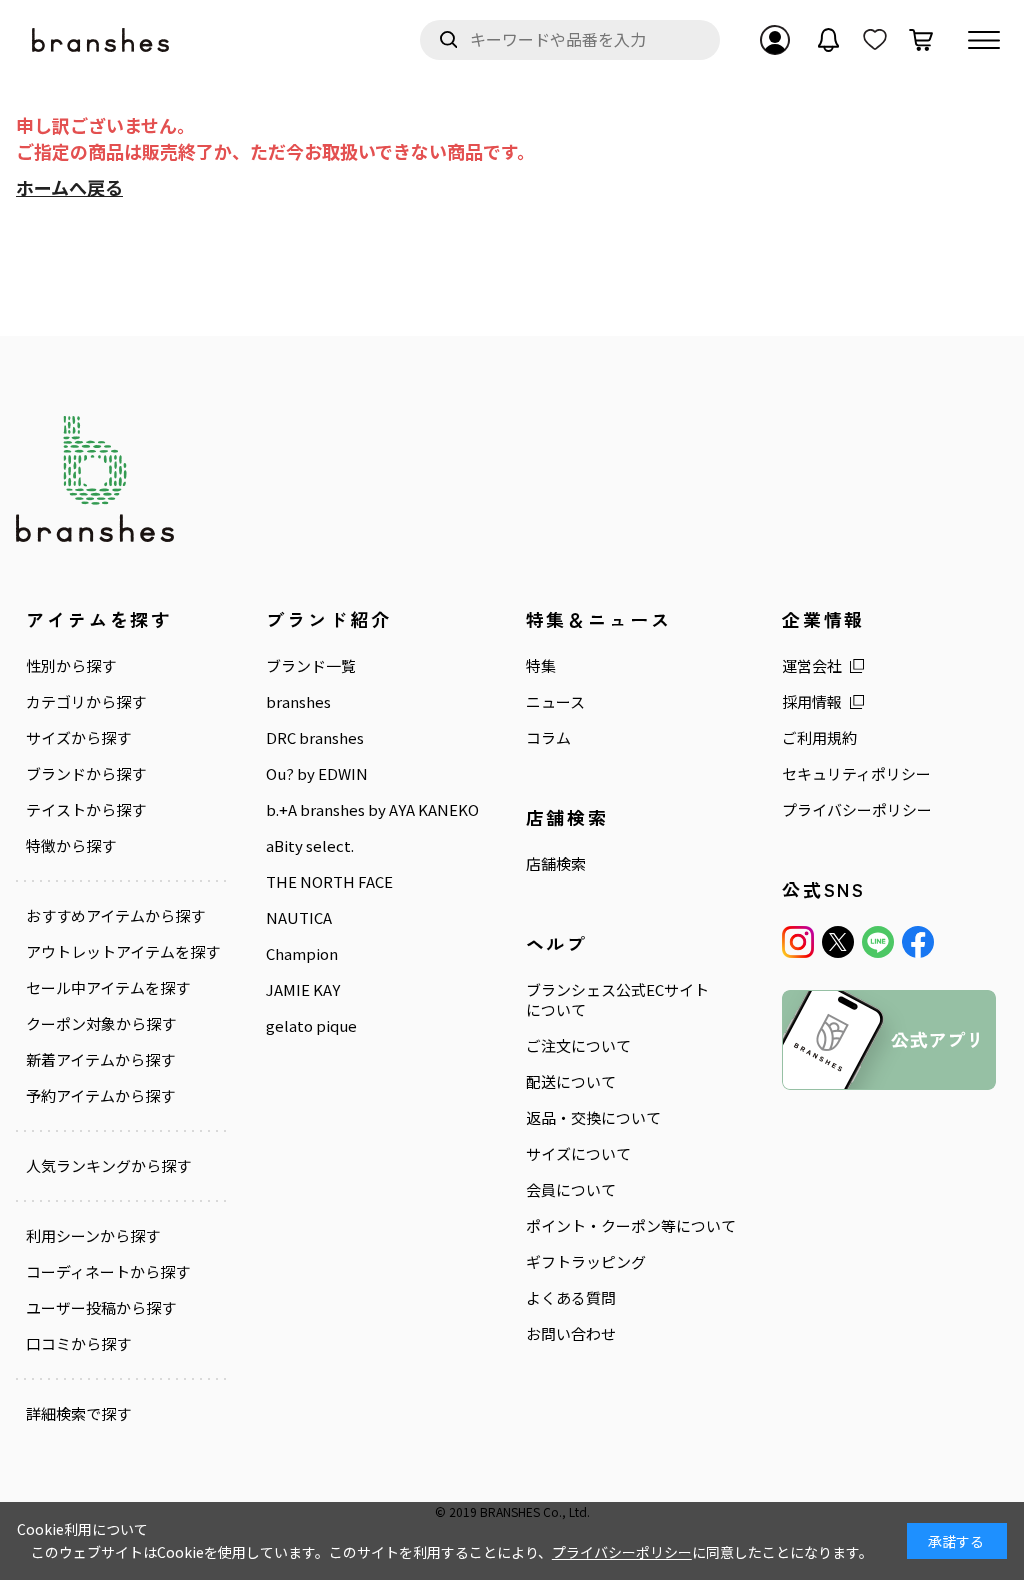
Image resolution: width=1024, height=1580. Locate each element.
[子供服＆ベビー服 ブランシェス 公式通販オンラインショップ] (102, 40)
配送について (571, 1082)
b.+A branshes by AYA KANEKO (372, 810)
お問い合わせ (571, 1334)
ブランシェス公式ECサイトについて (617, 1000)
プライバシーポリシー (857, 810)
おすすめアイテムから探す (115, 916)
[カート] (921, 40)
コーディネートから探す (108, 1272)
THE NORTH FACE (329, 882)
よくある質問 (571, 1298)
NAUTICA (299, 918)
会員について (571, 1190)
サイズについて (578, 1154)
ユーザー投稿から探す (101, 1308)
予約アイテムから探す (100, 1096)
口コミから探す (78, 1344)
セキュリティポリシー (856, 774)
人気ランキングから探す (108, 1166)
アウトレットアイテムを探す (123, 952)
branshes (298, 702)
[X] (838, 942)
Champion (302, 954)
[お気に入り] (875, 40)
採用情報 (812, 702)
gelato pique (311, 1026)
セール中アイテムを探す (108, 988)
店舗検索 (556, 864)
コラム (548, 738)
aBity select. (310, 846)
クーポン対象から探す (101, 1024)
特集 (541, 666)
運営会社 (812, 666)
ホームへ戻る (69, 187)
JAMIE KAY (303, 990)
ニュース (555, 702)
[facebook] (918, 942)
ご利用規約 (819, 738)
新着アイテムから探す (100, 1060)
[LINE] (878, 942)
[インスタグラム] (798, 942)
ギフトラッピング (586, 1262)
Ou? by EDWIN (317, 774)
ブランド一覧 (311, 666)
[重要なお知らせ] (829, 40)
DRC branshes (315, 738)
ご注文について (578, 1046)
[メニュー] (984, 40)
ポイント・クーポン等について (631, 1226)
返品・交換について (593, 1118)
